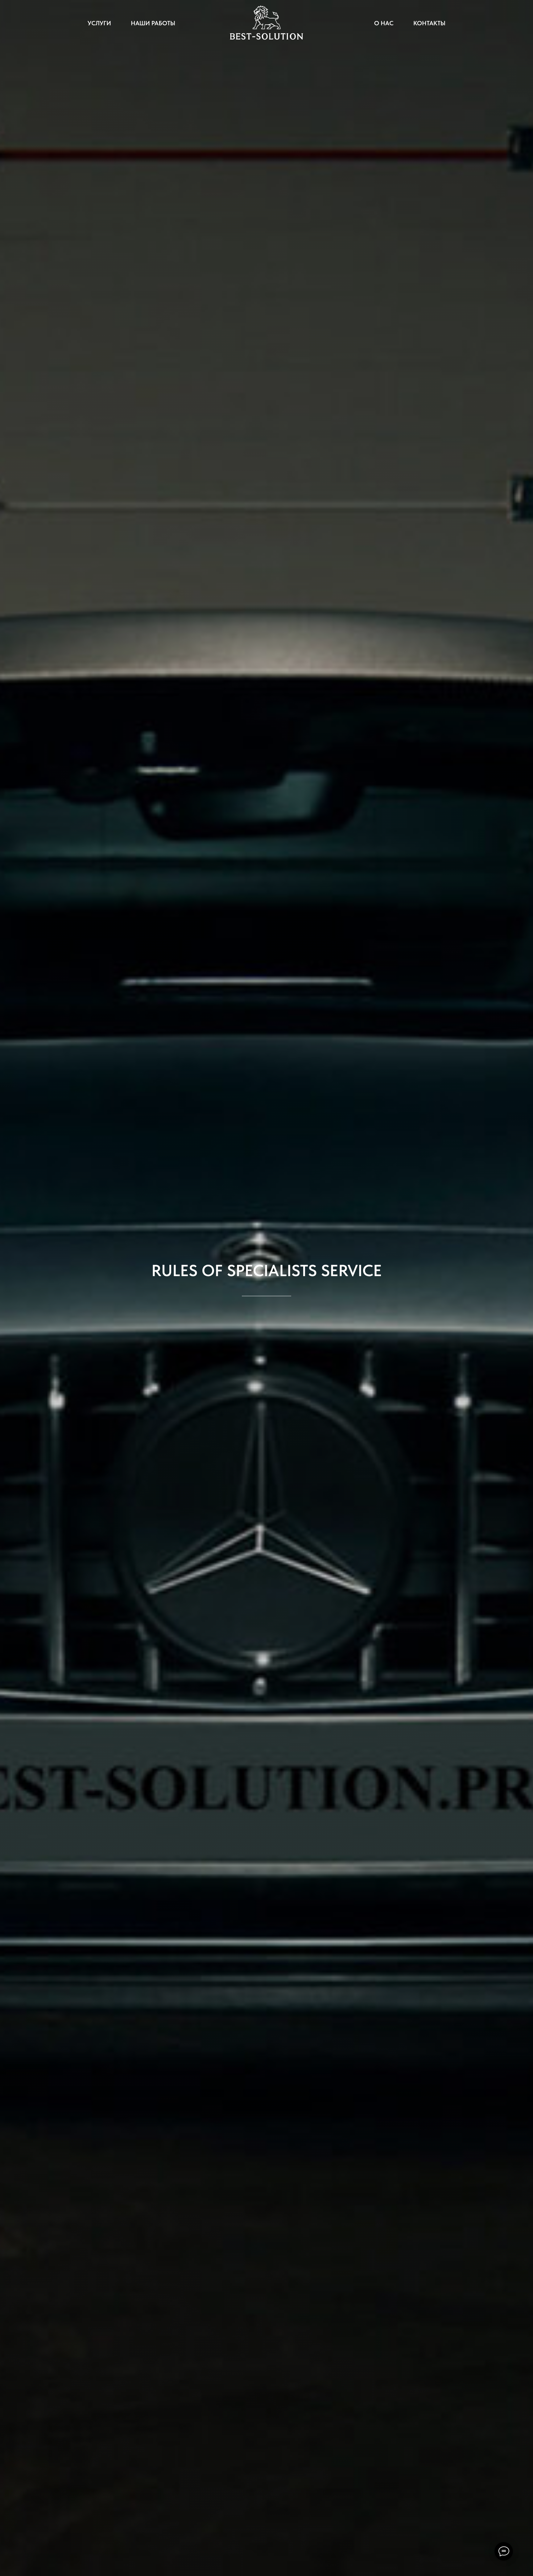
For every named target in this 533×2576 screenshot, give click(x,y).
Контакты (429, 23)
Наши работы (153, 23)
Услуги (99, 23)
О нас (384, 23)
